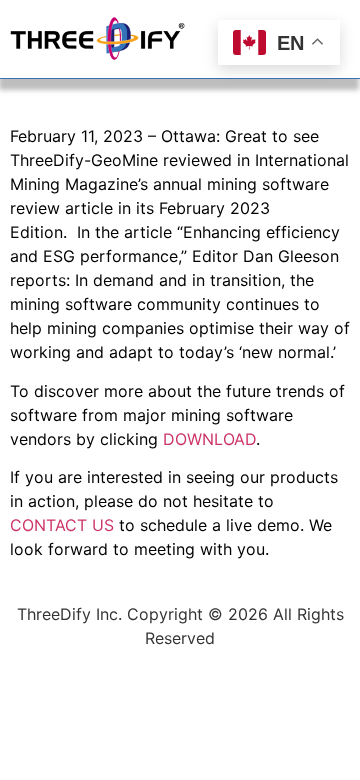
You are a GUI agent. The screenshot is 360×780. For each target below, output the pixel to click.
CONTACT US (62, 525)
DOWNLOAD (209, 439)
